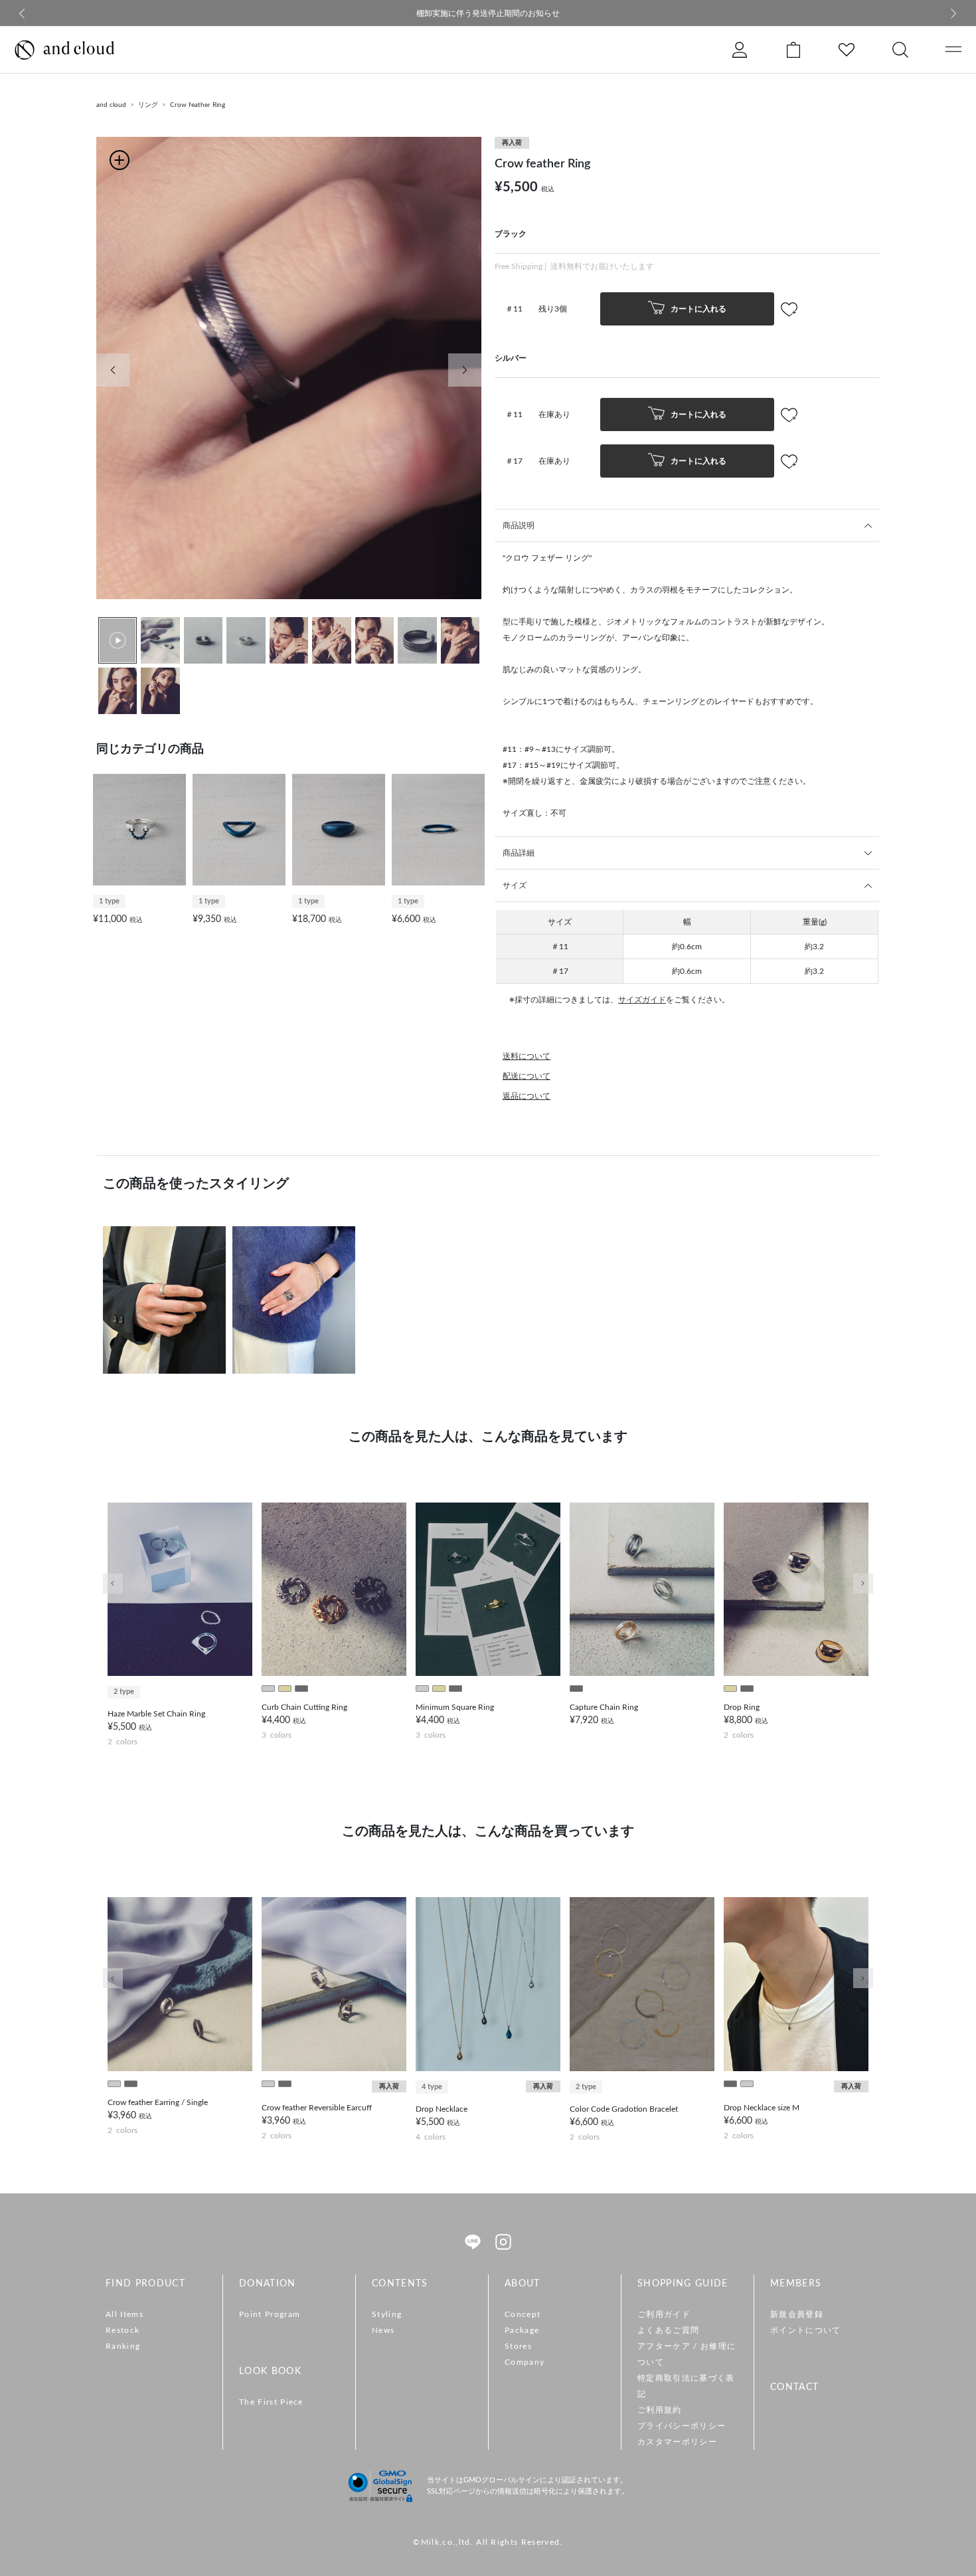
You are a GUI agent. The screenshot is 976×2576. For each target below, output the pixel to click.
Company (525, 2362)
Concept (523, 2314)
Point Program (270, 2314)
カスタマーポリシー (677, 2442)
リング (148, 105)
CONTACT (794, 2387)
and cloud (111, 105)
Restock (122, 2330)
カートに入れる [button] (697, 308)
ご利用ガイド (664, 2314)
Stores (518, 2346)
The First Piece (271, 2402)
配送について (527, 1076)
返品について (527, 1096)
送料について (527, 1056)
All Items (124, 2314)
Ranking (123, 2346)
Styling (387, 2314)
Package (522, 2330)
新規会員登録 (797, 2314)
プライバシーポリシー (682, 2426)
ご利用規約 (660, 2410)
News (383, 2330)
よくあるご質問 (668, 2330)
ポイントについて (806, 2330)
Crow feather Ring (198, 105)
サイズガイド (642, 1000)
